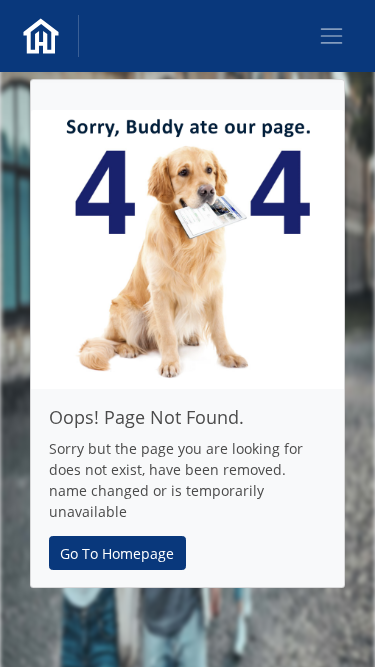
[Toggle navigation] (331, 35)
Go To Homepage (117, 553)
